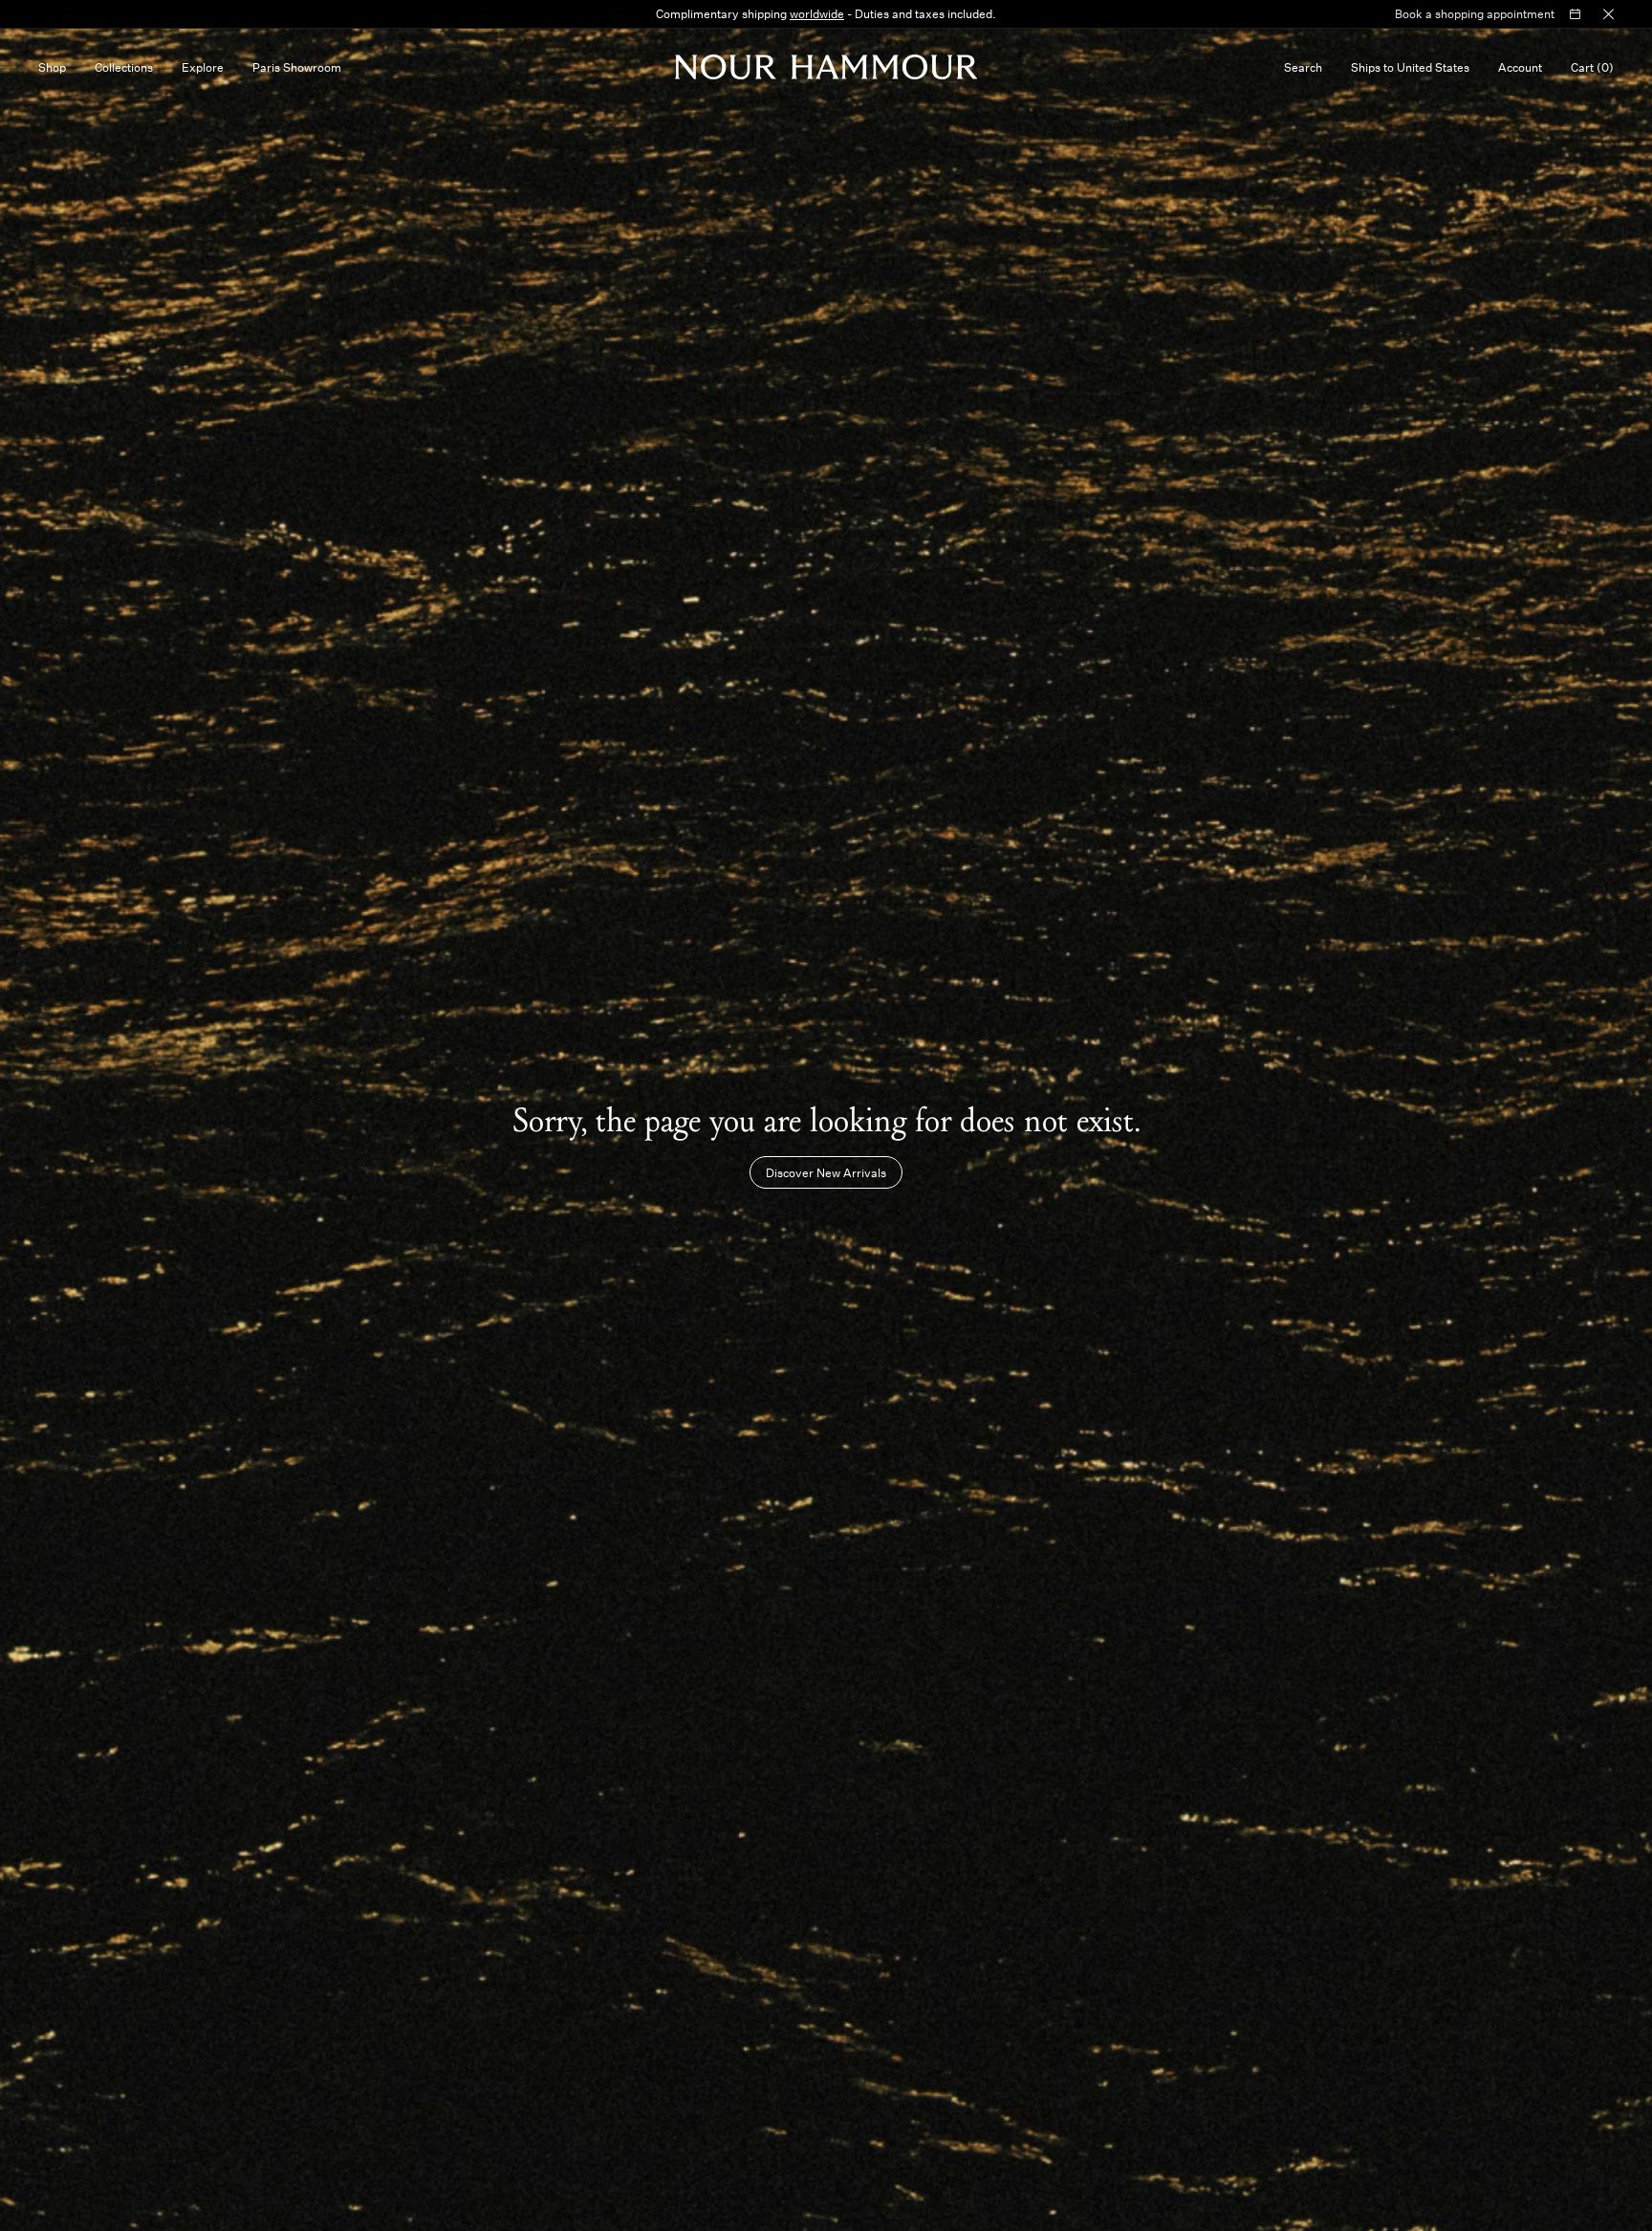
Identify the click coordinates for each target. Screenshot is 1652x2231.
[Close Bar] (1609, 14)
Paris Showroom (297, 67)
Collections (124, 67)
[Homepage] (826, 67)
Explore (203, 67)
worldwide (817, 13)
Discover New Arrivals (826, 1172)
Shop (52, 67)
